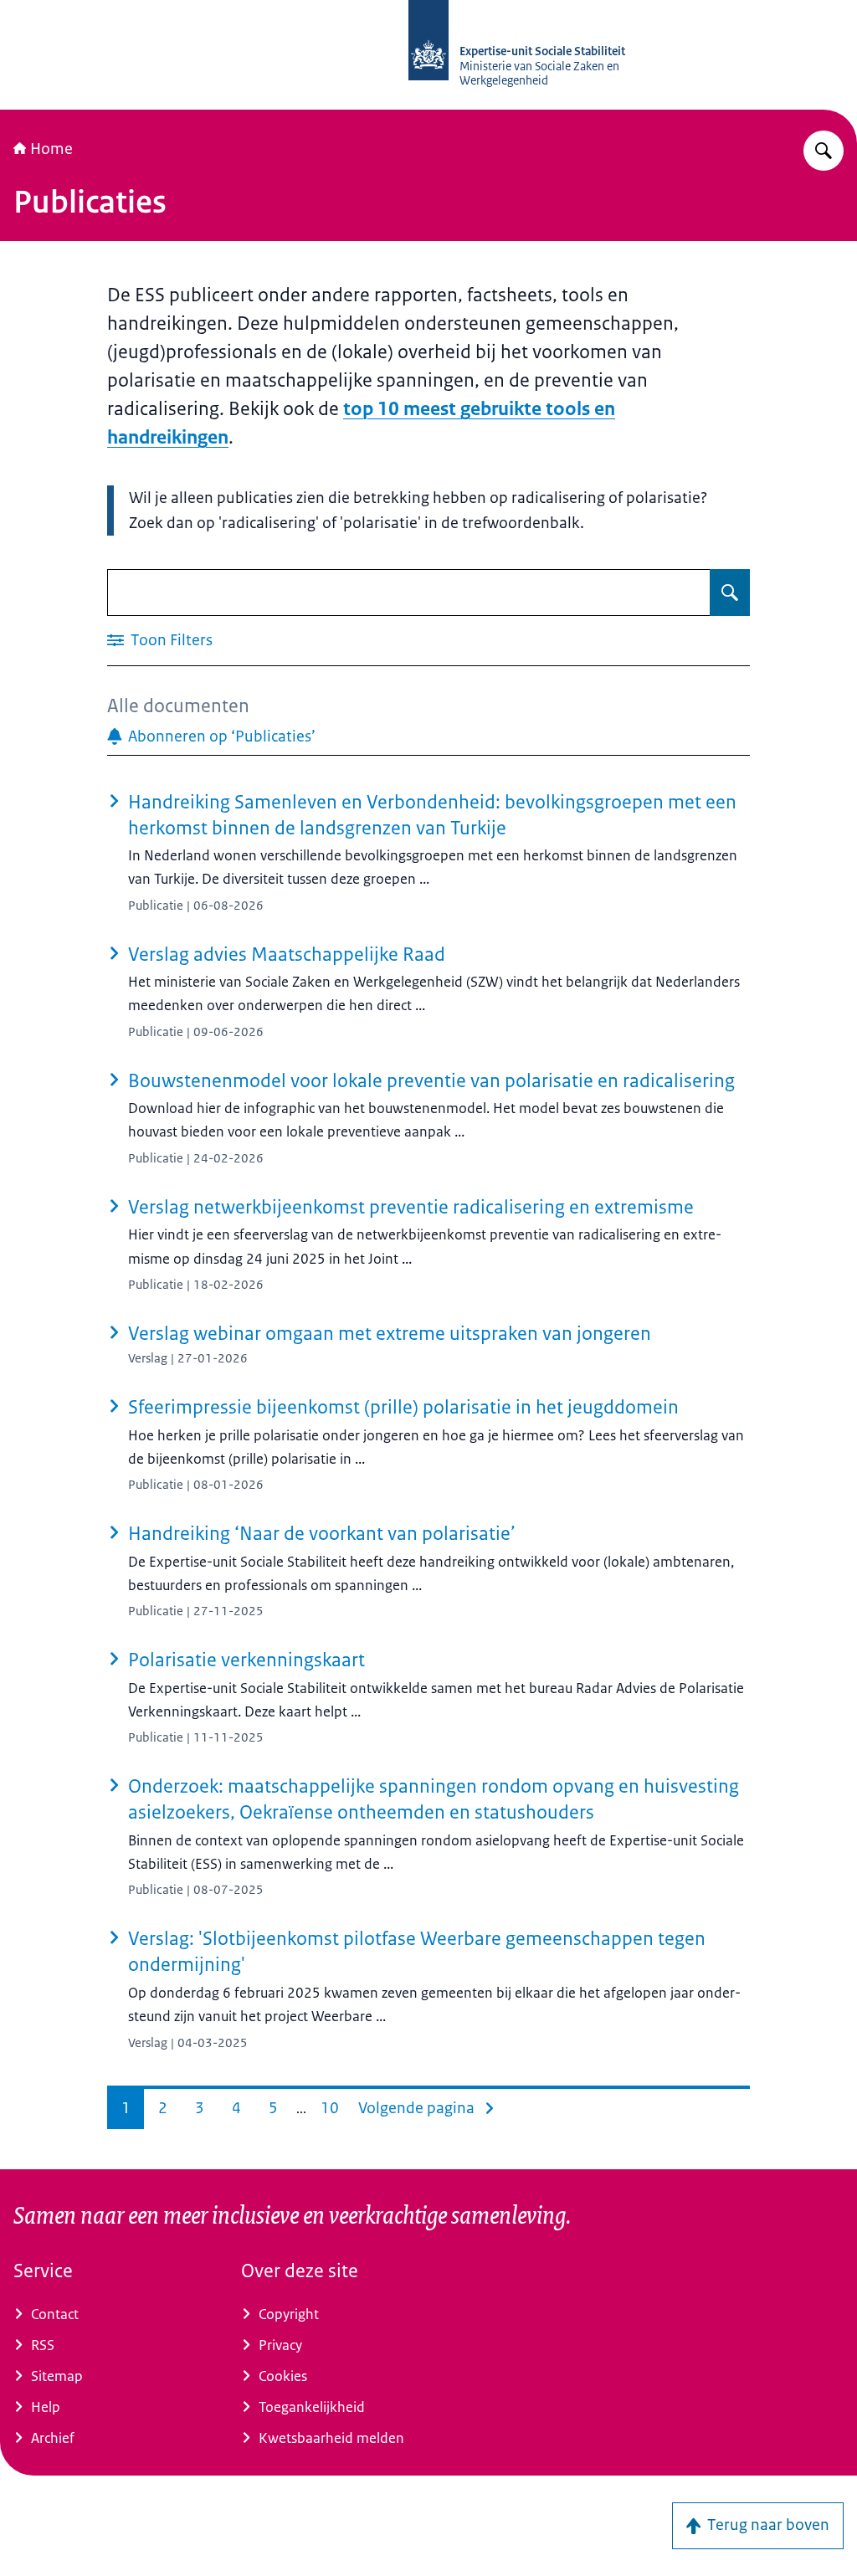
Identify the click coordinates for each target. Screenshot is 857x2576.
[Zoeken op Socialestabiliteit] (824, 151)
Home (51, 149)
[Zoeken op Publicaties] (730, 593)
